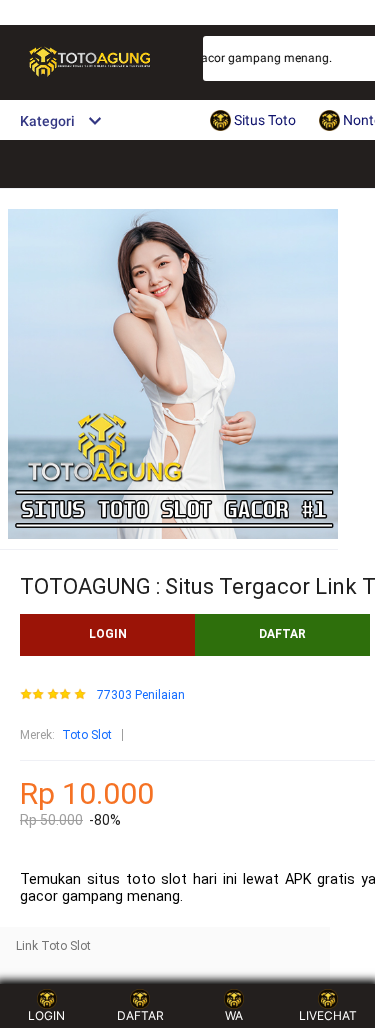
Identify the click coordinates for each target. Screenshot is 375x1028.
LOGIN (108, 634)
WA (234, 1015)
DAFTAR (282, 634)
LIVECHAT (328, 1015)
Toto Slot (87, 735)
